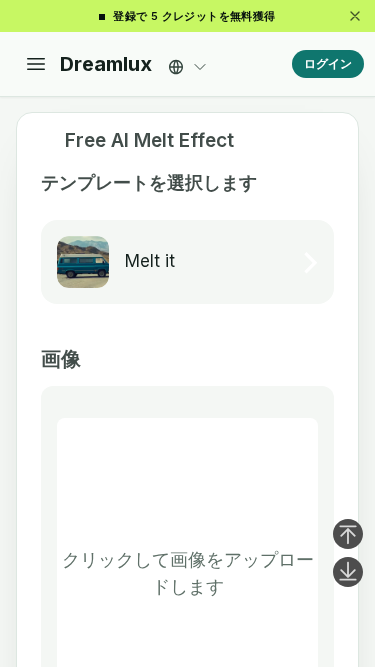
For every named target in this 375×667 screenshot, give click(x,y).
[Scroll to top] (348, 534)
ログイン (328, 63)
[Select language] (188, 61)
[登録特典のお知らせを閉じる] (355, 16)
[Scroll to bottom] (348, 572)
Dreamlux (106, 64)
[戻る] (45, 141)
